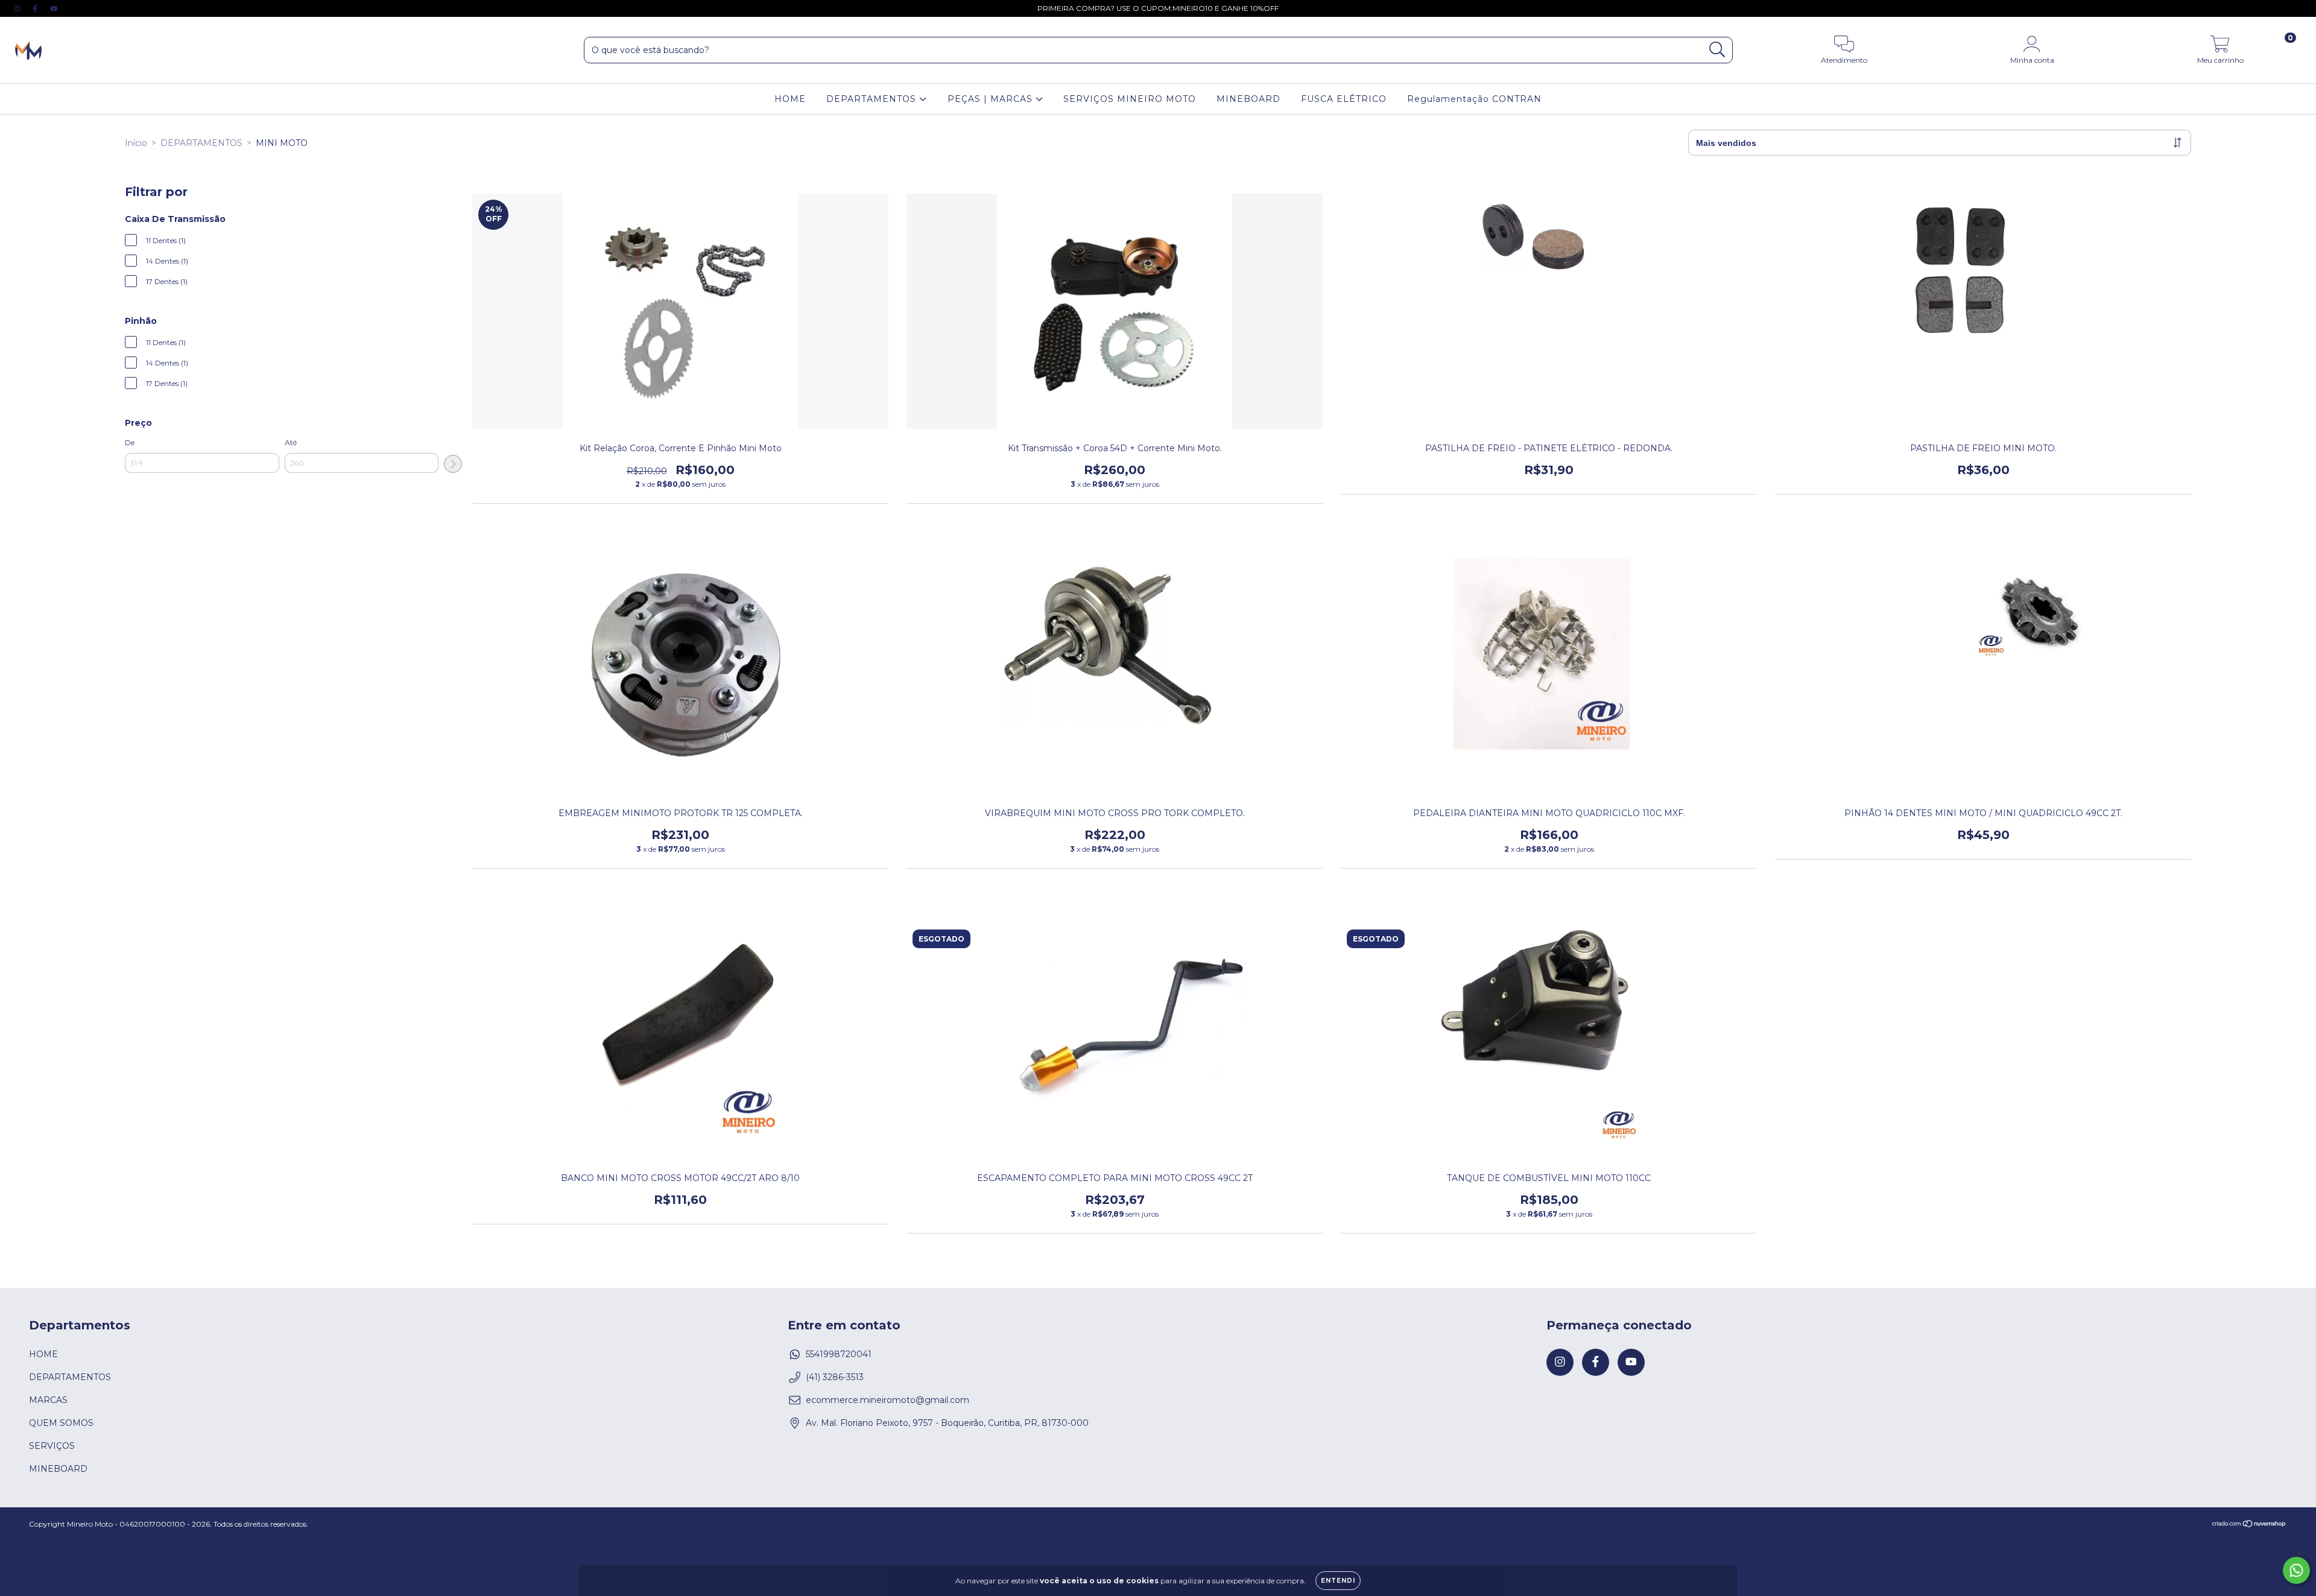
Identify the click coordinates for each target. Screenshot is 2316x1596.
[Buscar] (1717, 50)
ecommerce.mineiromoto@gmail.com (887, 1400)
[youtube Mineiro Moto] (54, 8)
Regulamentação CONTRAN (1474, 99)
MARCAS (48, 1400)
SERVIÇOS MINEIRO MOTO (1130, 99)
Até (291, 442)
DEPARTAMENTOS (873, 99)
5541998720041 (839, 1354)
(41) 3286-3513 (835, 1377)
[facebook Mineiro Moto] (36, 8)
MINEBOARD (1248, 99)
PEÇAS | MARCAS (992, 99)
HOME (790, 99)
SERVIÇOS (52, 1446)
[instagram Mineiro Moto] (18, 8)
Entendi (1338, 1581)
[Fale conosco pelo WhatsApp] (2296, 1570)
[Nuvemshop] (2249, 1525)
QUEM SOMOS (61, 1423)
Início (136, 143)
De (130, 442)
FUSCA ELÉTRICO (1344, 99)
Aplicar (453, 464)
